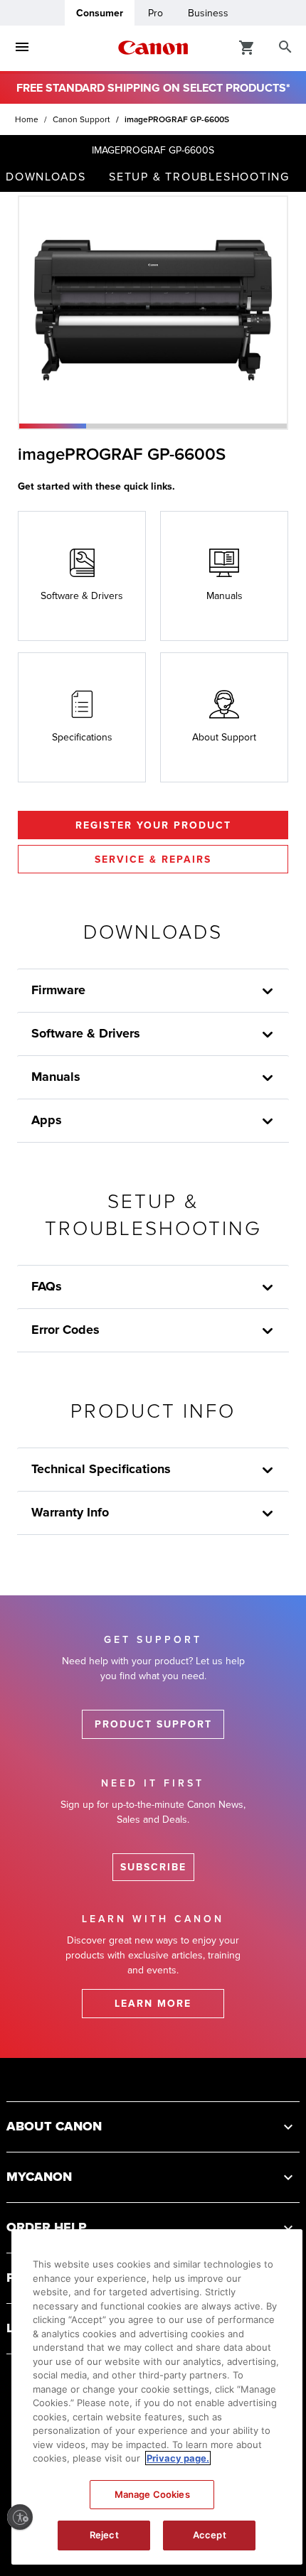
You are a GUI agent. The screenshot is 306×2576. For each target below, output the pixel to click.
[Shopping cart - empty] (247, 47)
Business (208, 13)
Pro (155, 13)
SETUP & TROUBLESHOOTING (199, 177)
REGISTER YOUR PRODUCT (153, 825)
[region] (157, 2397)
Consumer (100, 13)
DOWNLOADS (46, 177)
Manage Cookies (152, 2494)
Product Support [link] (153, 1724)
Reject (104, 2535)
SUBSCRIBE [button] (153, 1867)
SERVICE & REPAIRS (153, 859)
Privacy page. (178, 2458)
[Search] (285, 48)
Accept (210, 2535)
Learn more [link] (153, 2004)
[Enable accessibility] (20, 2517)
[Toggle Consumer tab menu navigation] (22, 48)
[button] (53, 426)
